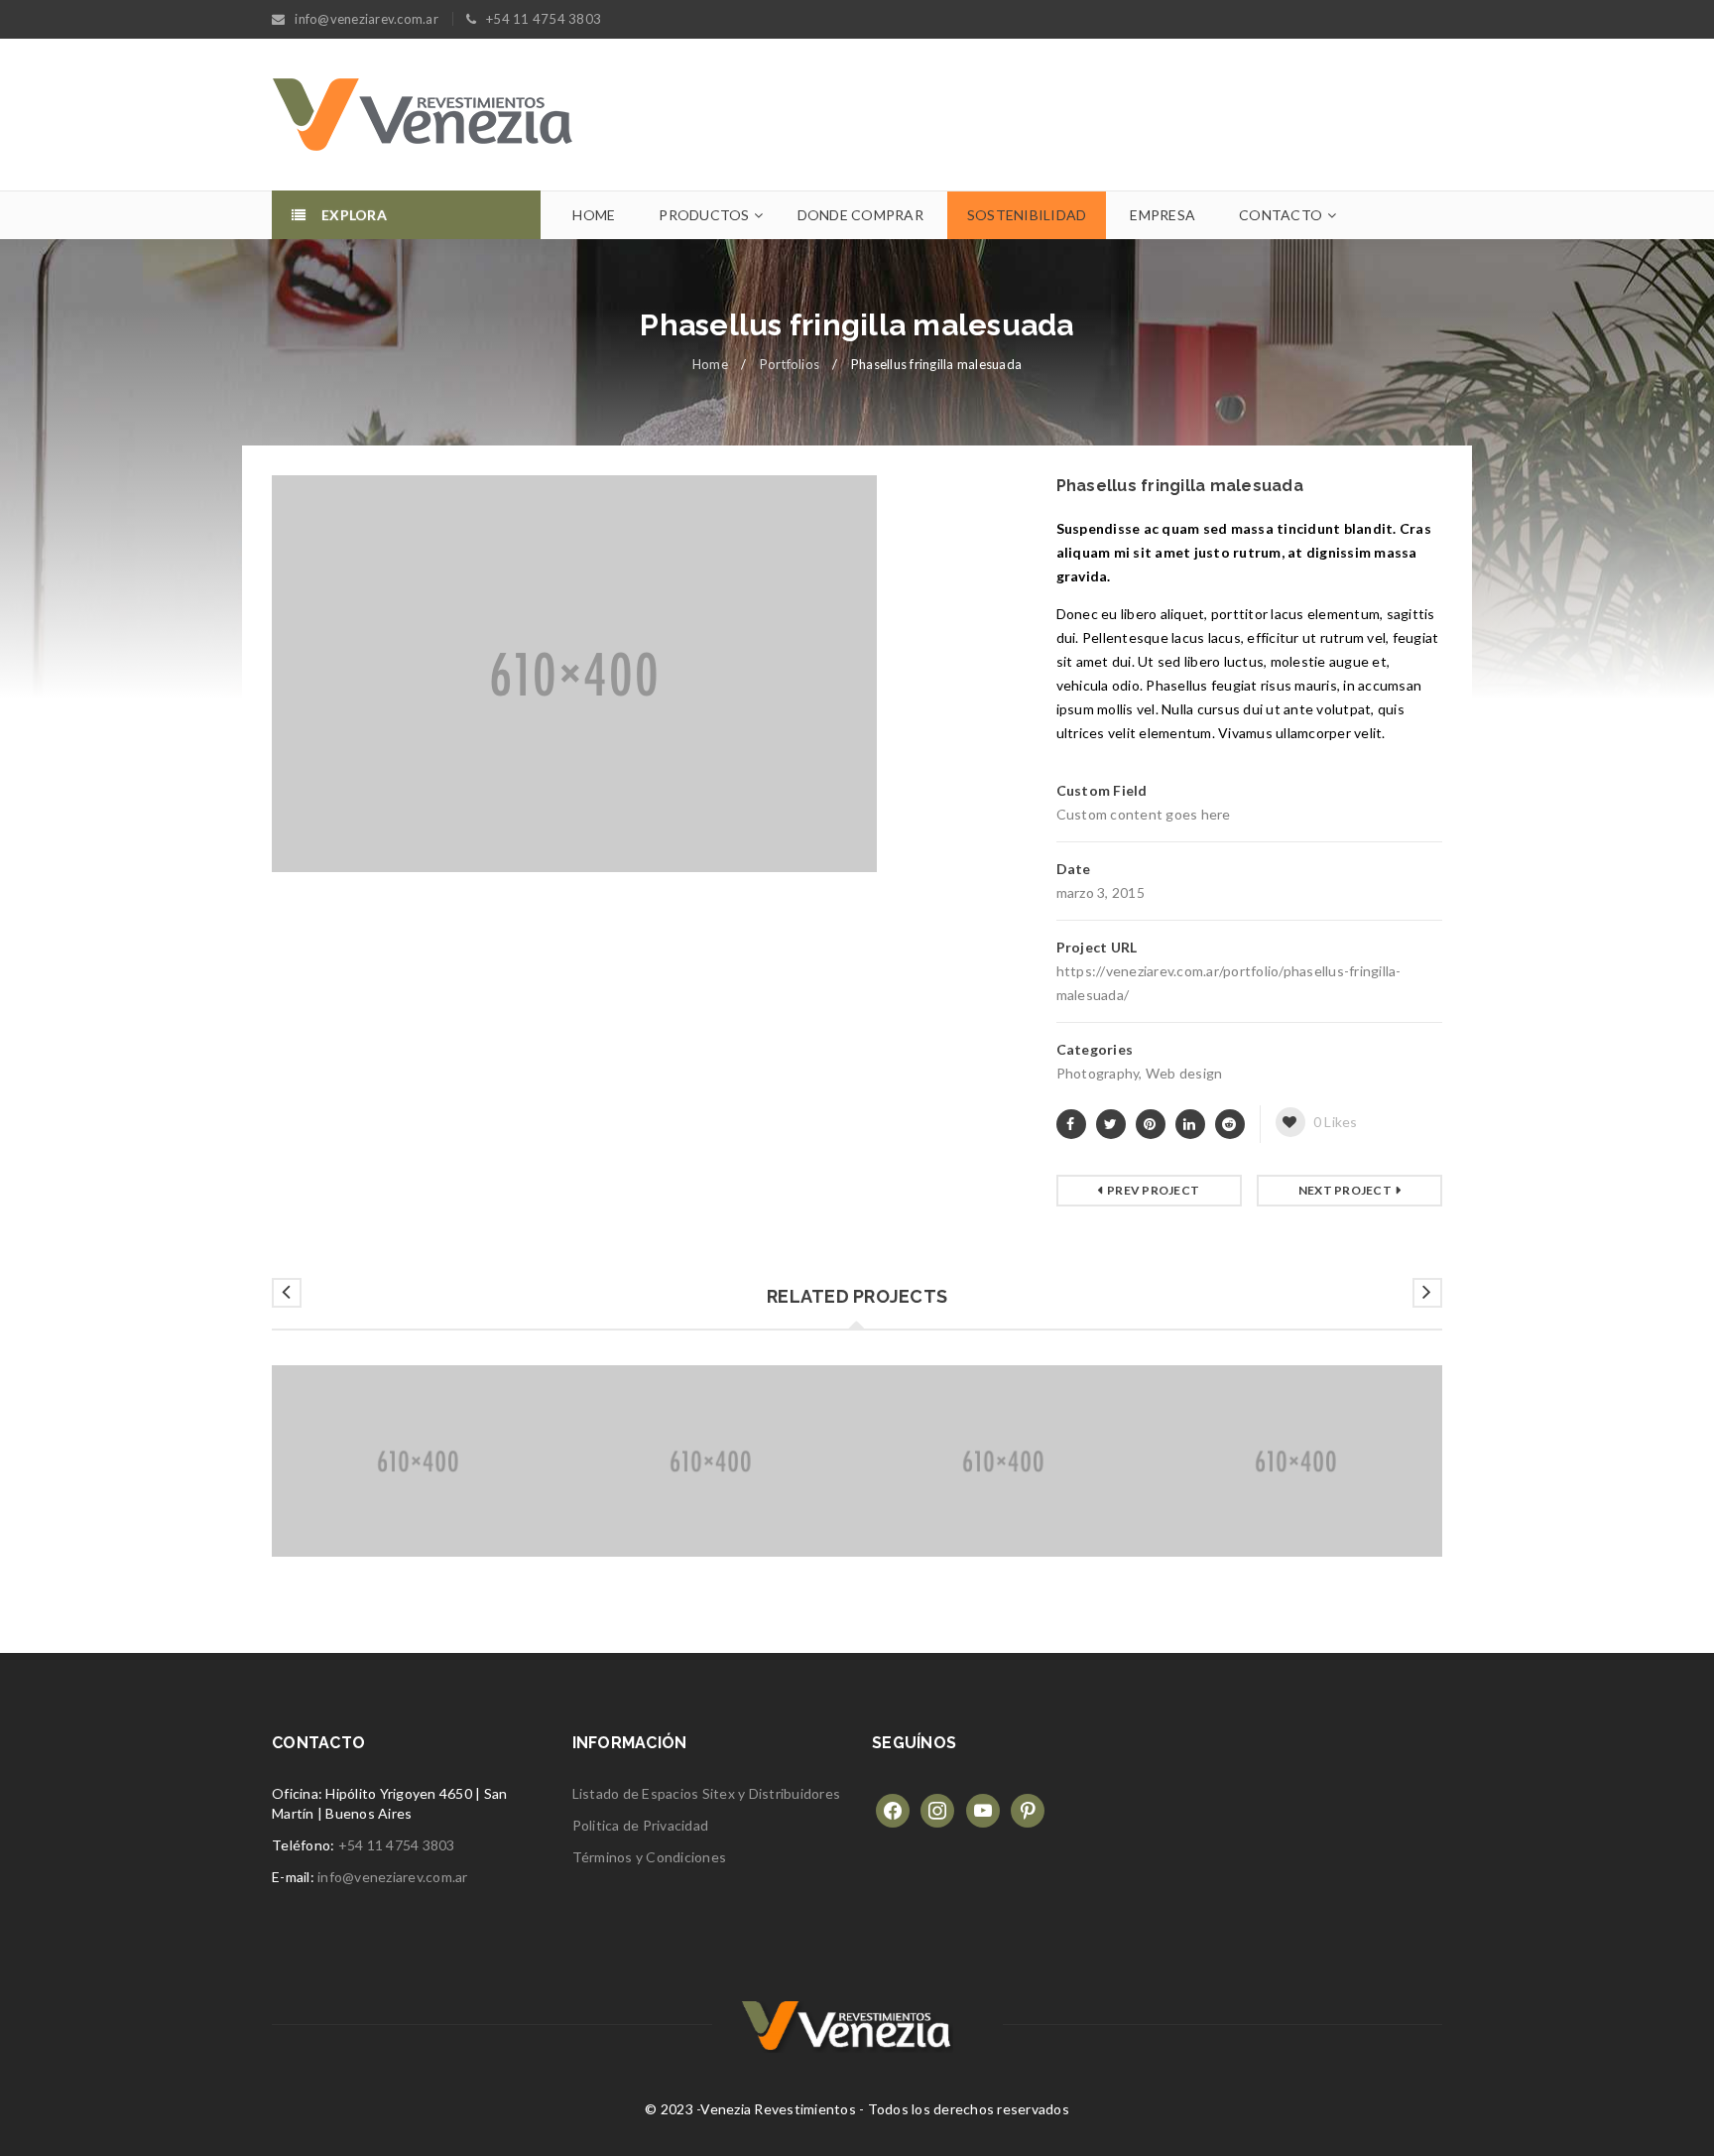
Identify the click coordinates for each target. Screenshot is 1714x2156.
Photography (1098, 1073)
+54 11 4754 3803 (397, 1845)
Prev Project (1153, 1190)
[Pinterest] (1028, 1809)
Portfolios (790, 364)
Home (710, 364)
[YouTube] (983, 1809)
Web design (1184, 1073)
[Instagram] (937, 1809)
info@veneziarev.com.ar (393, 1877)
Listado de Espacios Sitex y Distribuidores (707, 1793)
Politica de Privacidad (641, 1825)
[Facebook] (893, 1809)
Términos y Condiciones (650, 1857)
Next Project (1345, 1190)
